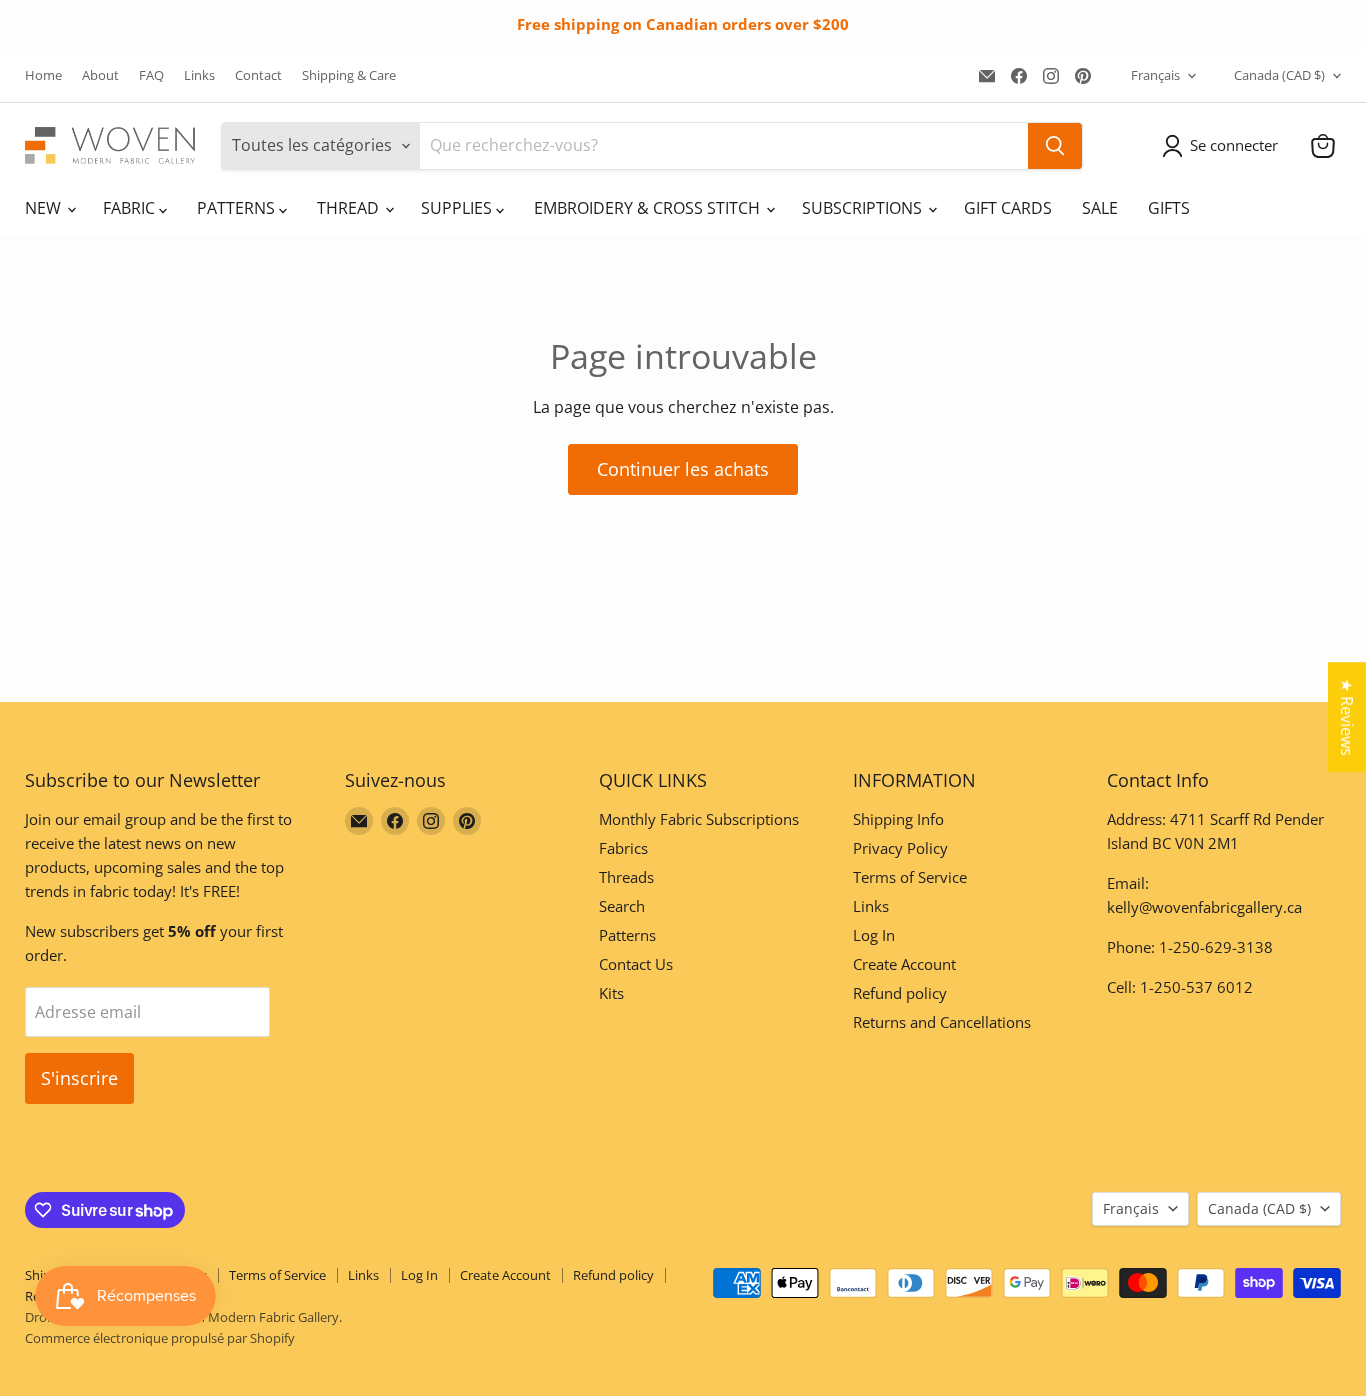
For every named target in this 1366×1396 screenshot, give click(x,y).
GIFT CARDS (1008, 208)
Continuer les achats (683, 469)
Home (43, 75)
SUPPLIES (458, 208)
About (100, 75)
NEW (45, 208)
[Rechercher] (1055, 146)
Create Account (904, 964)
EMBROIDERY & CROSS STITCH (649, 208)
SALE (1100, 208)
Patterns (627, 935)
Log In (874, 935)
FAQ (151, 75)
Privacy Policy (900, 848)
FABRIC (131, 208)
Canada (1279, 75)
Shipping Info (898, 819)
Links (199, 75)
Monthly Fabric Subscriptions (699, 819)
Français (1155, 75)
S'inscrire (79, 1078)
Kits (611, 993)
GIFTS (1169, 208)
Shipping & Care (349, 75)
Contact (258, 75)
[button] (1224, 146)
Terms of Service (910, 877)
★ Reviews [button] (1347, 717)
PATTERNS (238, 208)
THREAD (350, 208)
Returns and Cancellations (942, 1022)
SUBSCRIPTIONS (864, 208)
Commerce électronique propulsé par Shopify (160, 1338)
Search (622, 906)
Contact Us (636, 964)
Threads (626, 877)
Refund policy (900, 993)
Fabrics (623, 848)
